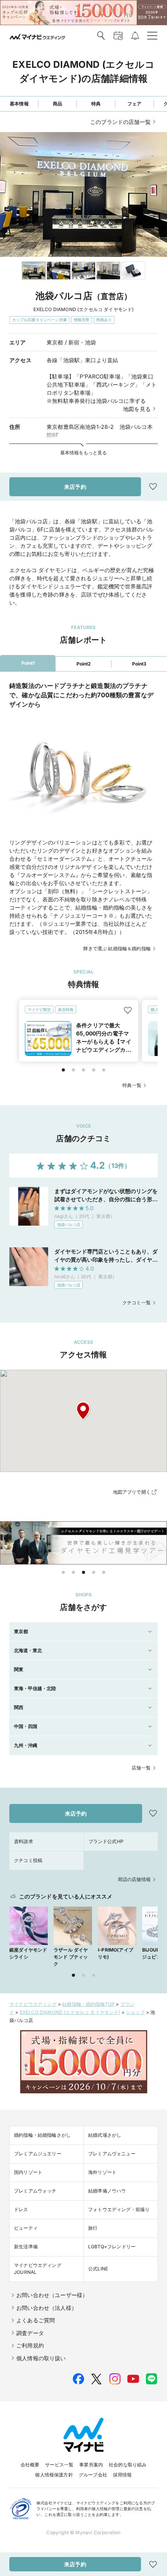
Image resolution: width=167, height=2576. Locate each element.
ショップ (135, 2012)
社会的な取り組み (128, 2465)
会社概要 (30, 2465)
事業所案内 (91, 2465)
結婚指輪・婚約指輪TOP (88, 2004)
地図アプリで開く (132, 1492)
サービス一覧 (59, 2465)
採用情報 (123, 2475)
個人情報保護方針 (54, 2475)
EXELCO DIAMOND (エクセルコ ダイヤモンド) (70, 2012)
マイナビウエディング (33, 2004)
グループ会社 (93, 2475)
